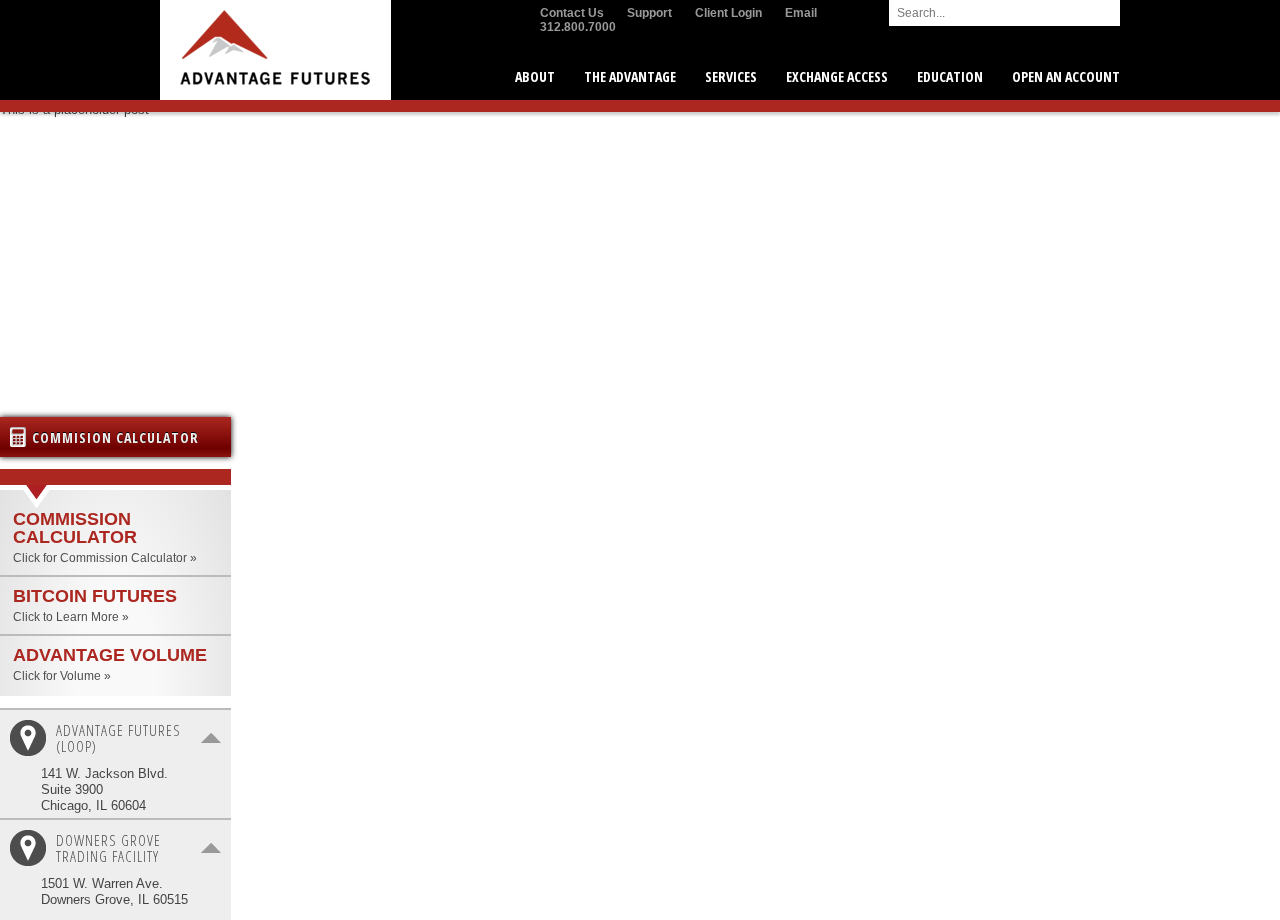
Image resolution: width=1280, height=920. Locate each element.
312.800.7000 (578, 27)
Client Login (728, 13)
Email (801, 13)
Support (649, 13)
